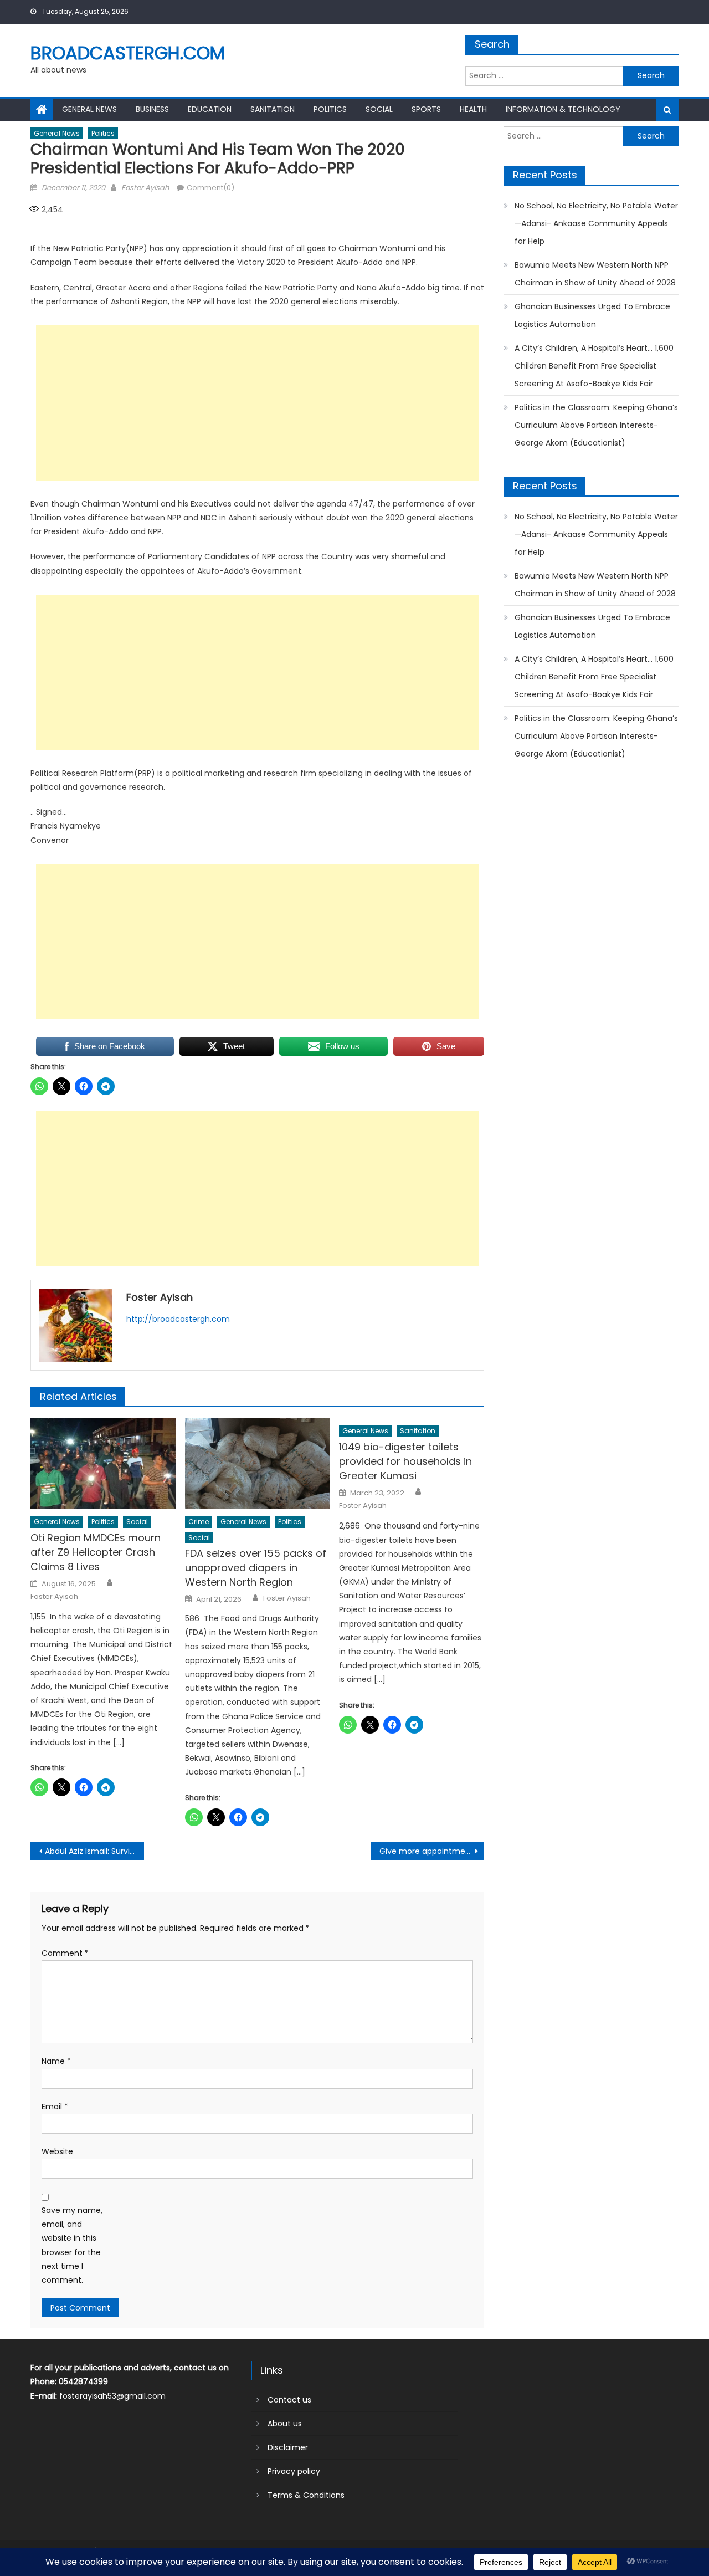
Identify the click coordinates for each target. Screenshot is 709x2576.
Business (152, 109)
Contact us (289, 2400)
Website (57, 2151)
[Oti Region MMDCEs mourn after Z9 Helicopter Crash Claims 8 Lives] (103, 1464)
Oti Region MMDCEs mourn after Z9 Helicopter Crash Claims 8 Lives (96, 1552)
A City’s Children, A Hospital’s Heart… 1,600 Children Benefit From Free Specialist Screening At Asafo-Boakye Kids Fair (594, 366)
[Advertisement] (257, 403)
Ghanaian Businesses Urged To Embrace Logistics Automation (592, 315)
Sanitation (273, 109)
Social (379, 109)
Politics (330, 109)
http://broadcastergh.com (178, 1319)
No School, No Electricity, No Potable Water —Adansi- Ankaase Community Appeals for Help (596, 223)
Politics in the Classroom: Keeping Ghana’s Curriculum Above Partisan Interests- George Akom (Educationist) (596, 425)
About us (285, 2424)
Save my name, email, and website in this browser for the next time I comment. (72, 2245)
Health (473, 109)
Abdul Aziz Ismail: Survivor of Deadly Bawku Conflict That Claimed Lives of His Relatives (94, 1851)
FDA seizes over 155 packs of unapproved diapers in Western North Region (256, 1568)
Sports (426, 109)
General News (89, 109)
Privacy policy (294, 2471)
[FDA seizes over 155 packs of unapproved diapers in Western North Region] (258, 1464)
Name (56, 2061)
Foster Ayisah (145, 188)
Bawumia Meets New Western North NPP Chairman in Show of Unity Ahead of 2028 (595, 274)
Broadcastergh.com (128, 53)
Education (210, 109)
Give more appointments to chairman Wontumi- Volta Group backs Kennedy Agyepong (432, 1851)
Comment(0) (210, 188)
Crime (199, 1522)
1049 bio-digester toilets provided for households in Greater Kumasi (405, 1461)
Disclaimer (288, 2447)
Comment (65, 1953)
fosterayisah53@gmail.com (112, 2396)
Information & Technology (563, 109)
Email (55, 2107)
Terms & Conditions (306, 2495)
